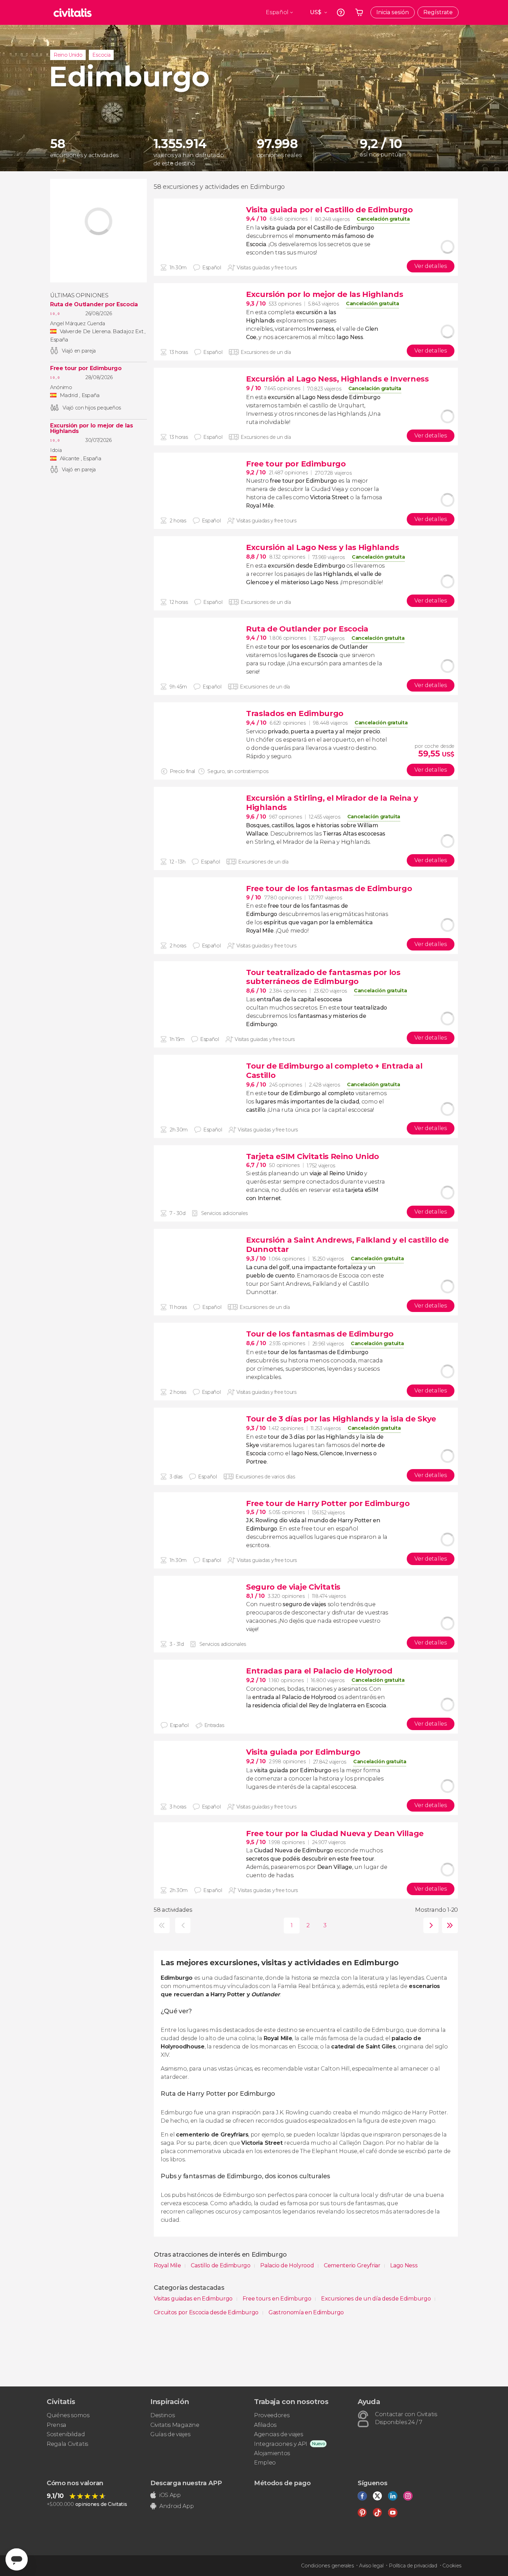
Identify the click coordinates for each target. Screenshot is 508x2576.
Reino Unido (68, 55)
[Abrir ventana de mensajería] (17, 2559)
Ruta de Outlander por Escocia (94, 305)
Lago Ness (404, 2265)
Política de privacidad (413, 2566)
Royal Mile (168, 2265)
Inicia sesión (393, 12)
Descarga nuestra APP (186, 2483)
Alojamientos (272, 2453)
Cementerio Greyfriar (353, 2265)
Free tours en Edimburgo (277, 2299)
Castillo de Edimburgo (221, 2265)
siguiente (429, 1925)
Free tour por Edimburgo (86, 368)
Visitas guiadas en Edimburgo (194, 2299)
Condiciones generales (327, 2566)
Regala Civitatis (67, 2444)
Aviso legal (371, 2566)
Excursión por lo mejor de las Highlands (92, 428)
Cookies (452, 2566)
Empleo (265, 2463)
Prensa (57, 2425)
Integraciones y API (281, 2444)
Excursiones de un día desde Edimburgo (377, 2299)
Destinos (162, 2415)
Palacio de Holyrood (288, 2265)
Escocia (101, 55)
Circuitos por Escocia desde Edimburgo (207, 2312)
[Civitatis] (73, 12)
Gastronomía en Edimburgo (306, 2312)
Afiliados (265, 2425)
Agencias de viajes (278, 2434)
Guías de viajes (170, 2434)
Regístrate (438, 12)
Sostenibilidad (66, 2434)
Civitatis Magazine (175, 2425)
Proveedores (272, 2415)
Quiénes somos (68, 2415)
